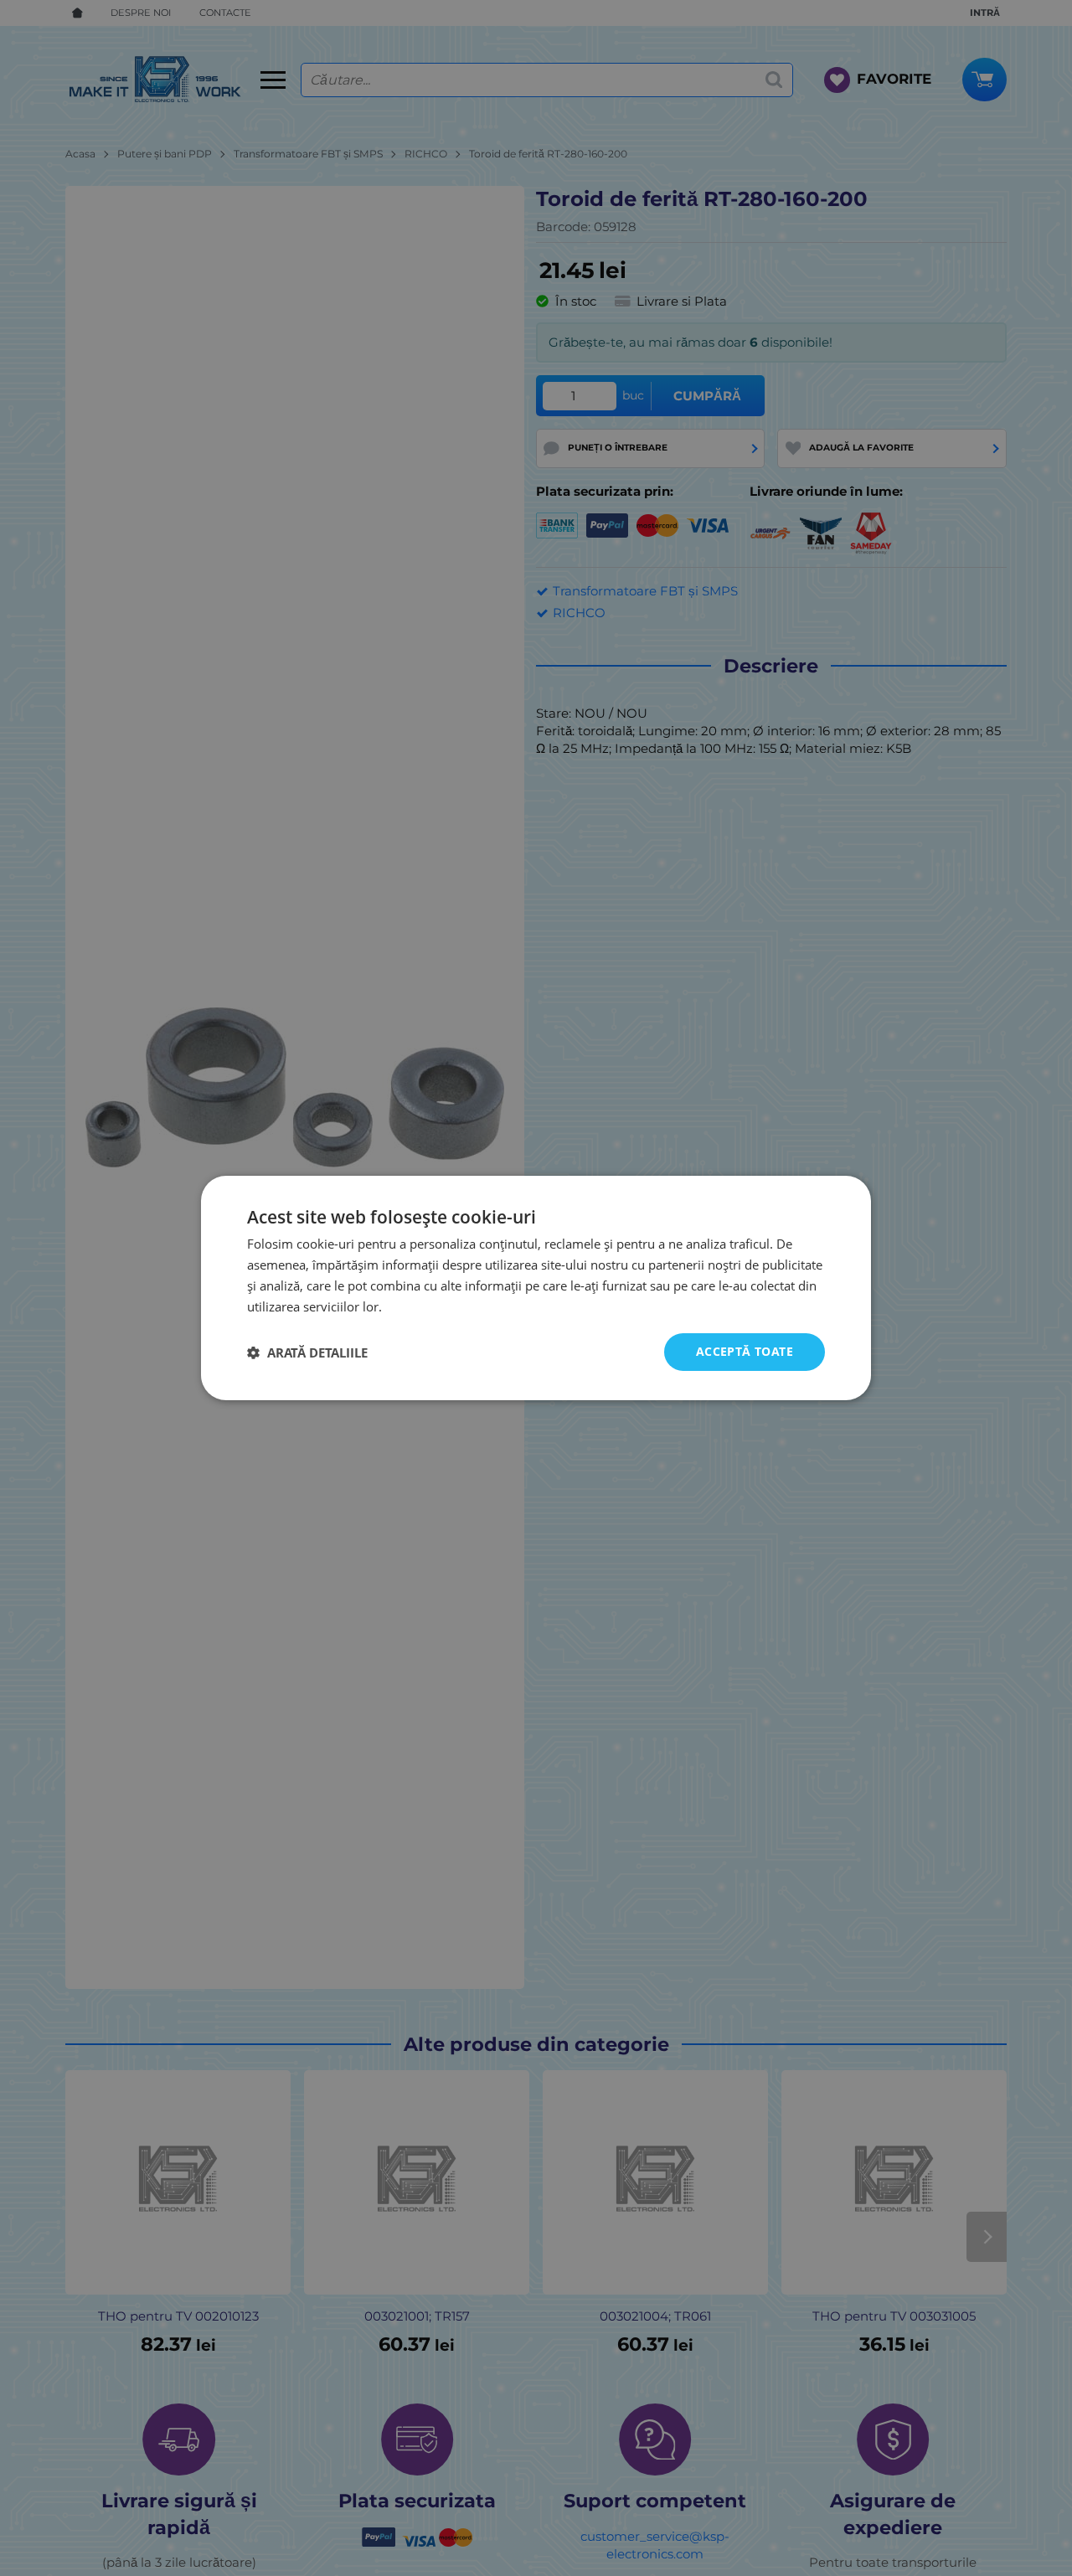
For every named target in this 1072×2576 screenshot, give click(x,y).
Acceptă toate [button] (745, 1351)
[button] (307, 1352)
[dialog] (536, 1288)
